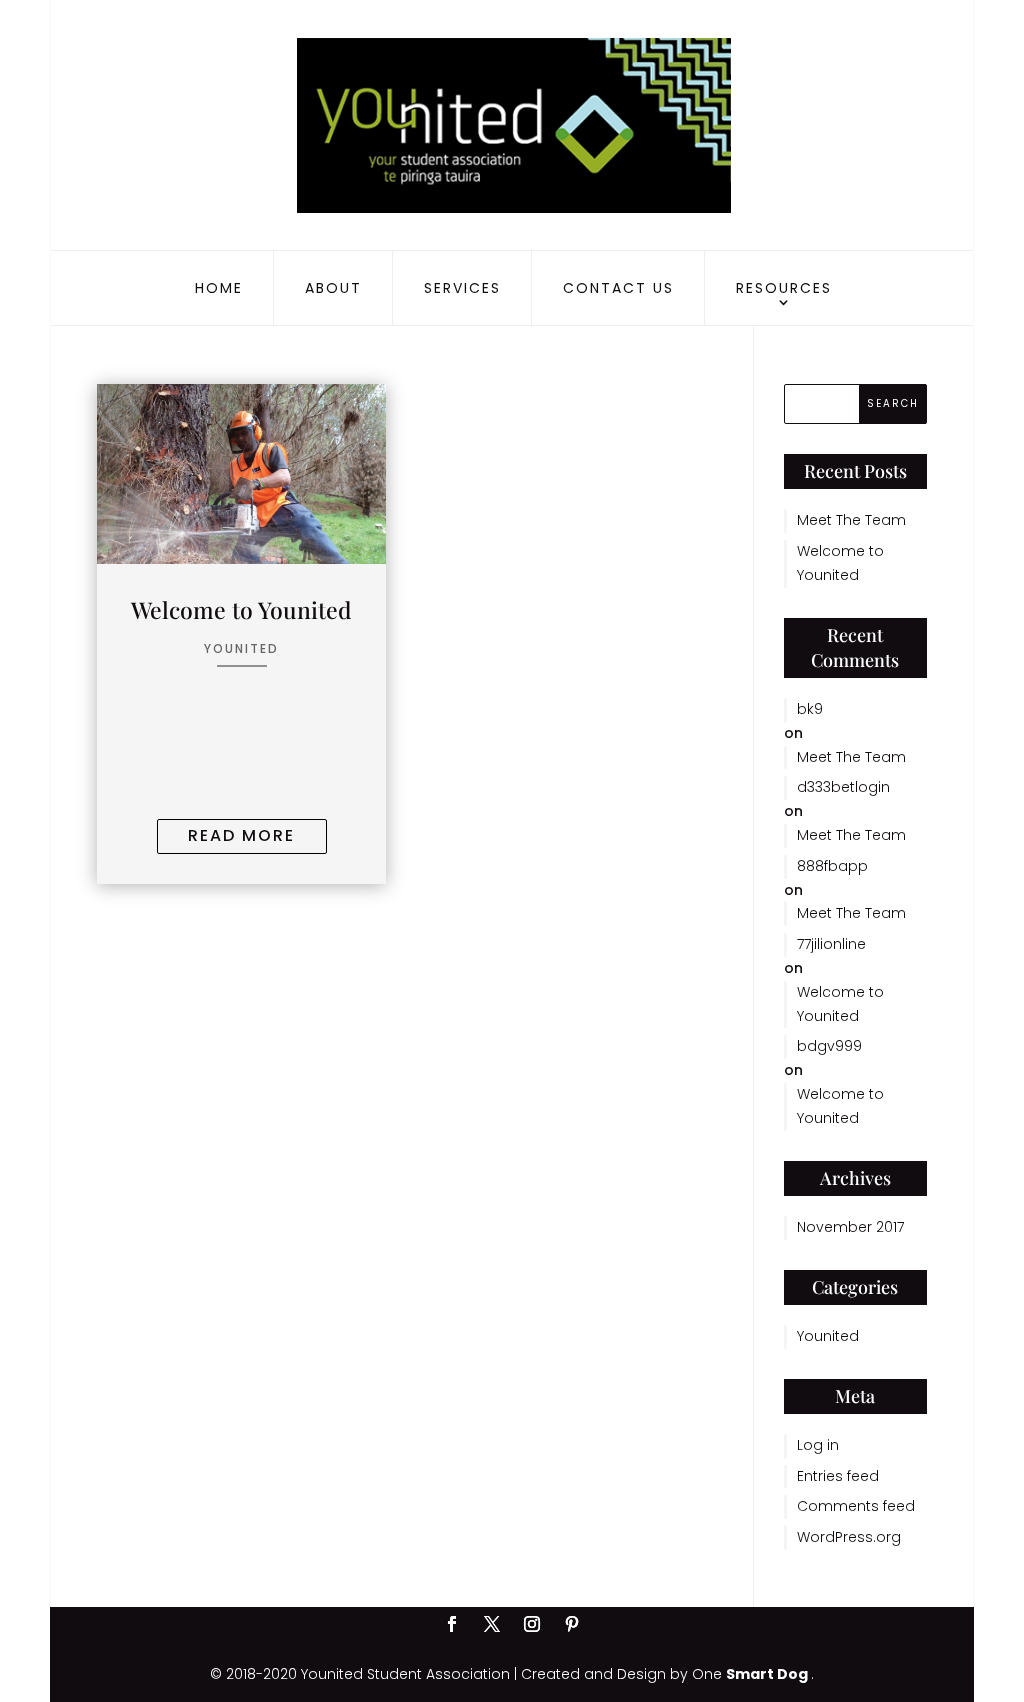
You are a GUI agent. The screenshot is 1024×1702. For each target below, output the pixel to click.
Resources (784, 288)
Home (219, 288)
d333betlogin (843, 787)
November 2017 (850, 1227)
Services (462, 288)
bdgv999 (829, 1046)
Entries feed (838, 1476)
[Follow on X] (492, 1624)
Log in (818, 1445)
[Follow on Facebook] (452, 1624)
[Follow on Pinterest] (572, 1624)
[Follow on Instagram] (532, 1624)
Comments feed (856, 1506)
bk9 (810, 709)
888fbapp (832, 866)
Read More (241, 835)
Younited (241, 648)
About (333, 288)
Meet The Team (851, 520)
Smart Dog (768, 1674)
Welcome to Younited (241, 609)
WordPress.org (849, 1537)
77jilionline (831, 944)
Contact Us (618, 288)
